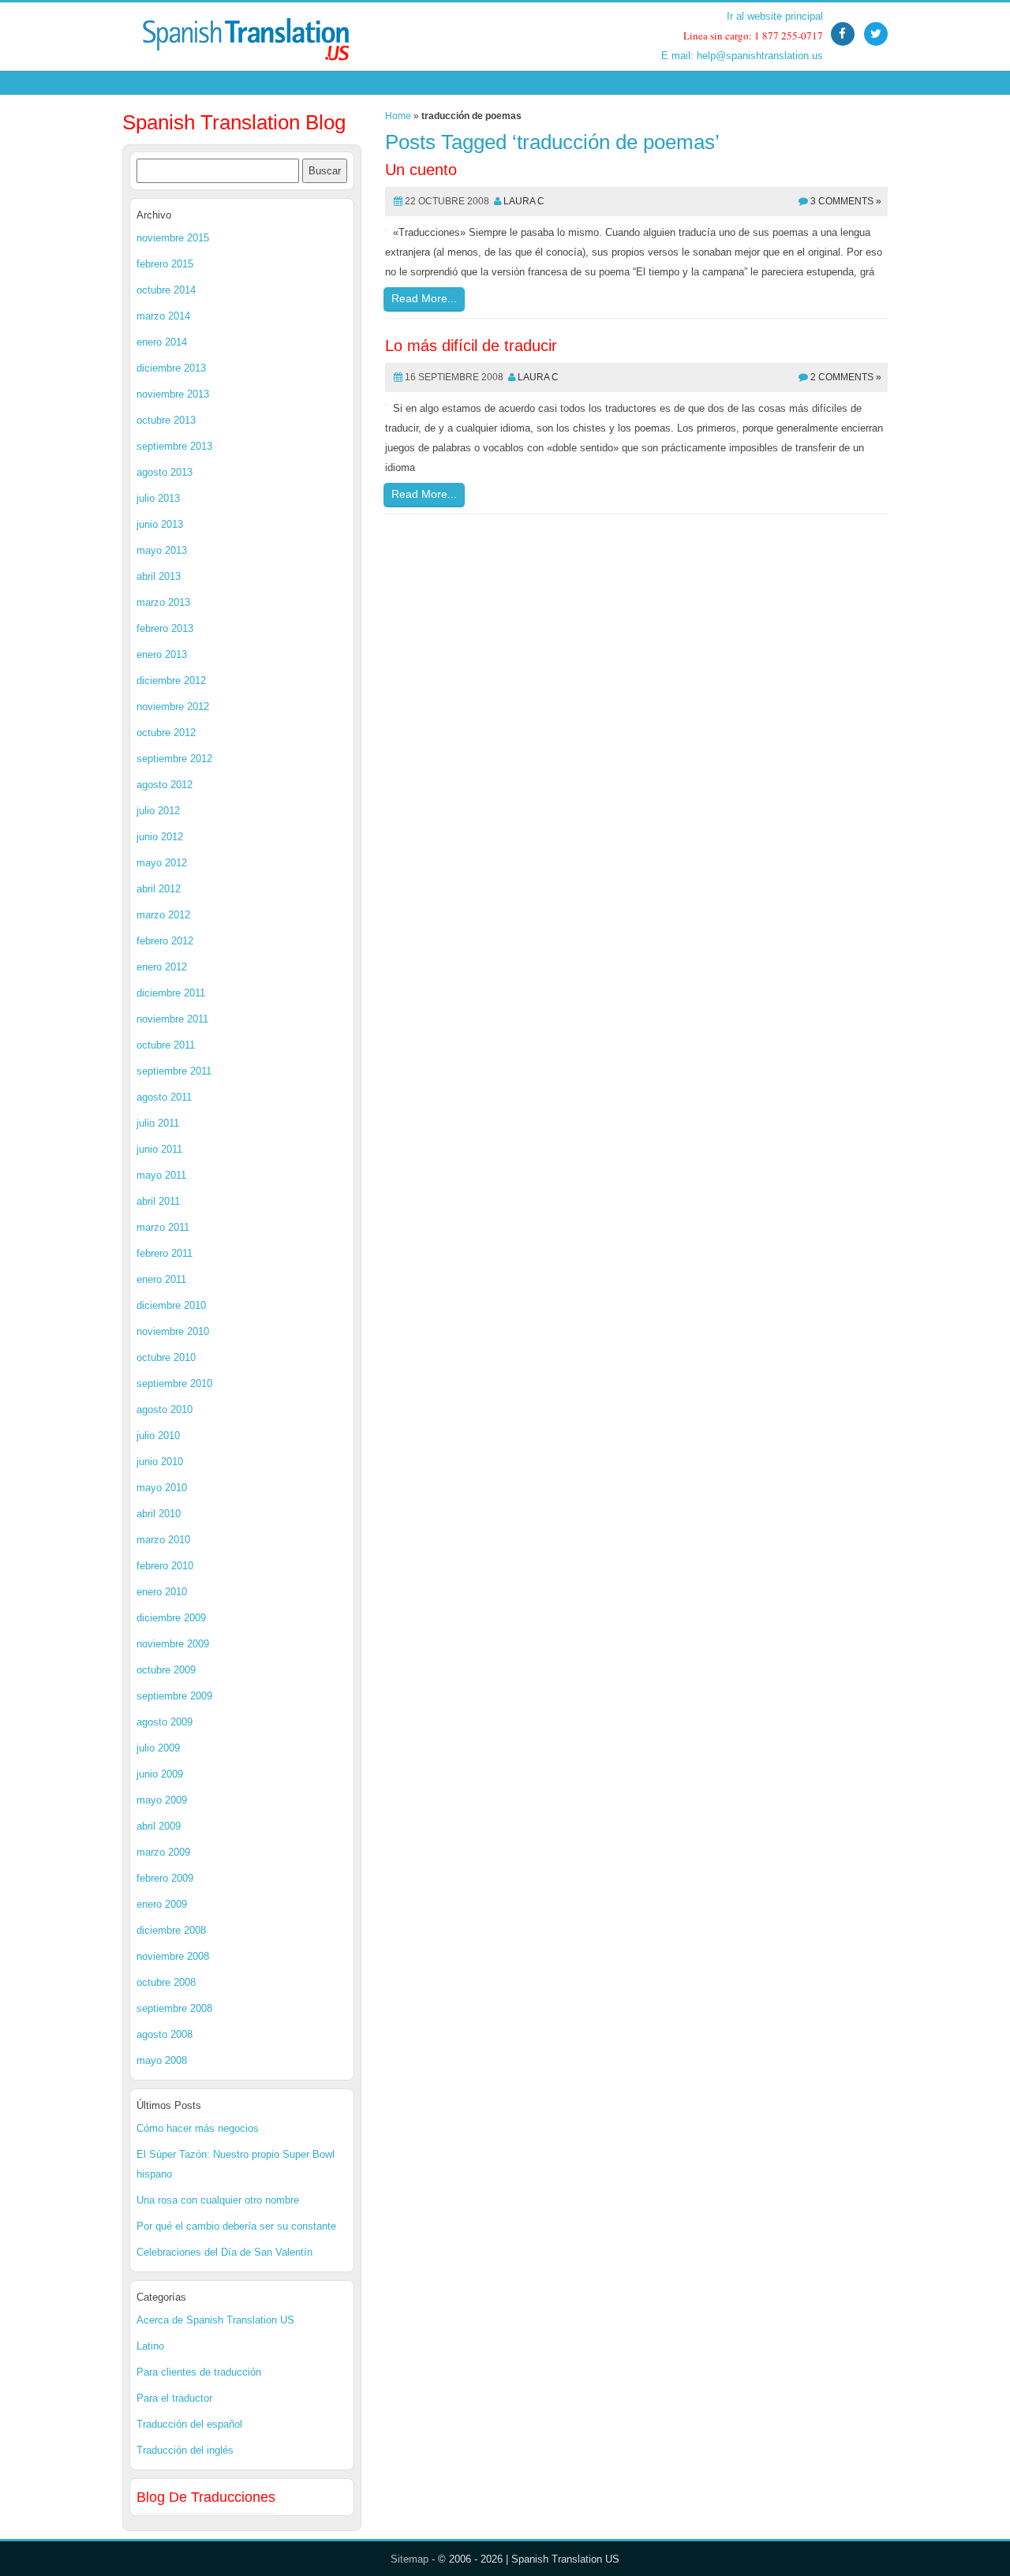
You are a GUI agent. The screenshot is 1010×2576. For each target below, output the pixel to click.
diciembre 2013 (171, 368)
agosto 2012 (165, 785)
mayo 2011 (161, 1175)
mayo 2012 (162, 863)
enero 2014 (162, 342)
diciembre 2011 (171, 993)
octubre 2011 (166, 1045)
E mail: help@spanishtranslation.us (742, 56)
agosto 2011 (164, 1097)
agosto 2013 (165, 472)
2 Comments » (846, 377)
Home (398, 116)
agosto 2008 (165, 2034)
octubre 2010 (166, 1357)
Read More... (424, 298)
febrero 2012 (165, 941)
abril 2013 (159, 576)
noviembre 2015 (173, 238)
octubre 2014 (166, 290)
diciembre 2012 (171, 680)
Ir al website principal (775, 16)
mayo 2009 (162, 1800)
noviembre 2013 (173, 394)
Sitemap (410, 2559)
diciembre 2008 (171, 1930)
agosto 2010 (165, 1410)
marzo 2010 (163, 1540)
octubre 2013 (166, 420)
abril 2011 (158, 1201)
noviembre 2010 (173, 1331)
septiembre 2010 (174, 1383)
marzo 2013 (163, 602)
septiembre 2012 (174, 759)
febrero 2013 (165, 628)
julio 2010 (158, 1436)
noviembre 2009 (173, 1644)
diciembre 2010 (171, 1305)
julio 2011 (158, 1123)
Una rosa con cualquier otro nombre (218, 2200)
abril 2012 (159, 889)
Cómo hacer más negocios (198, 2128)
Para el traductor (174, 2398)
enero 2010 (162, 1592)
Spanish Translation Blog (234, 122)
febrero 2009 (165, 1878)
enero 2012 (162, 967)
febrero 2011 (165, 1253)
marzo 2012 (163, 915)
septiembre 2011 (174, 1071)
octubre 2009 (166, 1670)
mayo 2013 (162, 550)
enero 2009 (162, 1904)
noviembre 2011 (172, 1019)
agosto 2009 (165, 1722)
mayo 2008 (162, 2060)
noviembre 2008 (173, 1956)
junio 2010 (160, 1462)
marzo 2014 (163, 316)
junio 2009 (160, 1774)
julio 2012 (158, 811)
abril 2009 (159, 1826)
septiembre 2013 (174, 446)
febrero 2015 (165, 264)
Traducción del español (189, 2424)
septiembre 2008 (174, 2008)
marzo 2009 (163, 1852)
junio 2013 (160, 524)
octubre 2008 (166, 1982)
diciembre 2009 (171, 1618)
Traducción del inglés (185, 2450)
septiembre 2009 (174, 1696)
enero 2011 (161, 1279)
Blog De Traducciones (206, 2497)
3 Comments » (846, 201)
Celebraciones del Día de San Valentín (224, 2252)
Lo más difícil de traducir (471, 346)
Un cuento (421, 170)
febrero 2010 (165, 1566)
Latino (150, 2346)
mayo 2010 (162, 1488)
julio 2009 (158, 1748)
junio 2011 (159, 1149)
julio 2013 (158, 498)
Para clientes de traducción (199, 2372)
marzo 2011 (163, 1227)
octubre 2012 (166, 733)
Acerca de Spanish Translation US (215, 2320)
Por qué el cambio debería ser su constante (236, 2226)
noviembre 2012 (173, 707)
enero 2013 (162, 654)
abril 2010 (159, 1514)
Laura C (524, 201)
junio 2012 (160, 837)
